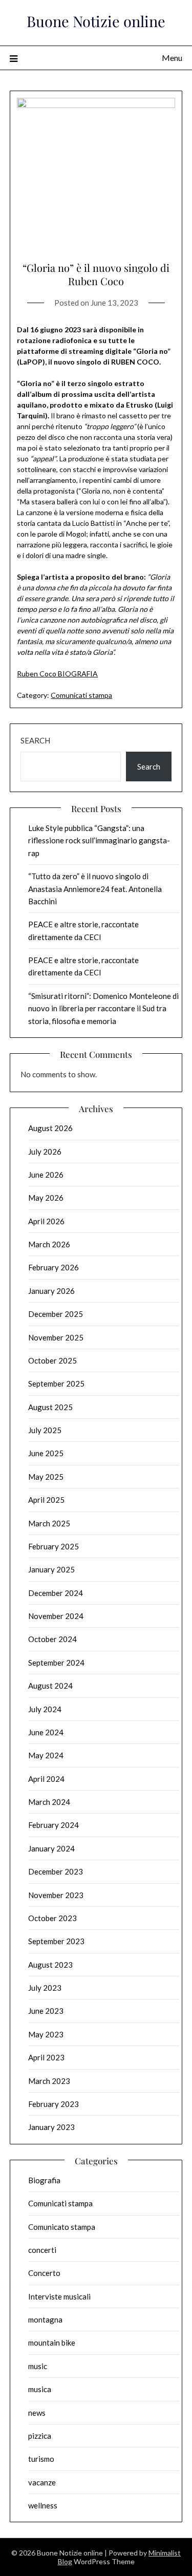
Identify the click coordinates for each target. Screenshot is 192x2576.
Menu (172, 58)
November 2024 (56, 1616)
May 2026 (46, 1198)
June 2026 (46, 1175)
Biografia (44, 2180)
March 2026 (49, 1244)
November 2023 (56, 1895)
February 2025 (54, 1546)
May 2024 (46, 1755)
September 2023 (56, 1941)
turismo (41, 2459)
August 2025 (50, 1407)
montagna (45, 2319)
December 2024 (56, 1593)
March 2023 (49, 2081)
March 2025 (49, 1523)
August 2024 (50, 1686)
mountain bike (52, 2343)
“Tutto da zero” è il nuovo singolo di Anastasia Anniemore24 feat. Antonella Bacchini (95, 889)
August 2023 (50, 1965)
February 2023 (54, 2104)
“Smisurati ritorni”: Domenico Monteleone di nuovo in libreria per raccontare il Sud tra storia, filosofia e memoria (103, 1008)
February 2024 (54, 1825)
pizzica (40, 2436)
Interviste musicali (59, 2296)
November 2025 (56, 1337)
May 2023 (46, 2034)
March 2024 (49, 1802)
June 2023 (46, 2011)
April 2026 (46, 1221)
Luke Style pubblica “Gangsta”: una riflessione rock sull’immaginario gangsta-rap (99, 840)
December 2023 (56, 1871)
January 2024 (51, 1848)
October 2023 (52, 1918)
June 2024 (46, 1732)
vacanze (42, 2482)
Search (35, 740)
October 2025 (52, 1360)
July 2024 (45, 1709)
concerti (42, 2250)
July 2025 (45, 1430)
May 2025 (46, 1477)
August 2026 (50, 1128)
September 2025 (56, 1383)
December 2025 (56, 1314)
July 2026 (45, 1152)
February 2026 (54, 1267)
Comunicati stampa (81, 695)
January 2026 (51, 1291)
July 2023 (45, 1988)
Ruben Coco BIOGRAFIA (57, 674)
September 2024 (56, 1663)
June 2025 (46, 1453)
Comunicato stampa (62, 2227)
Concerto (44, 2273)
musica (40, 2389)
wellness (43, 2505)
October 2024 (52, 1639)
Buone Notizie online (96, 21)
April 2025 (46, 1500)
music (38, 2366)
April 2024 (46, 1779)
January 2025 (51, 1569)
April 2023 (46, 2057)
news (37, 2413)
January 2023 (51, 2127)
